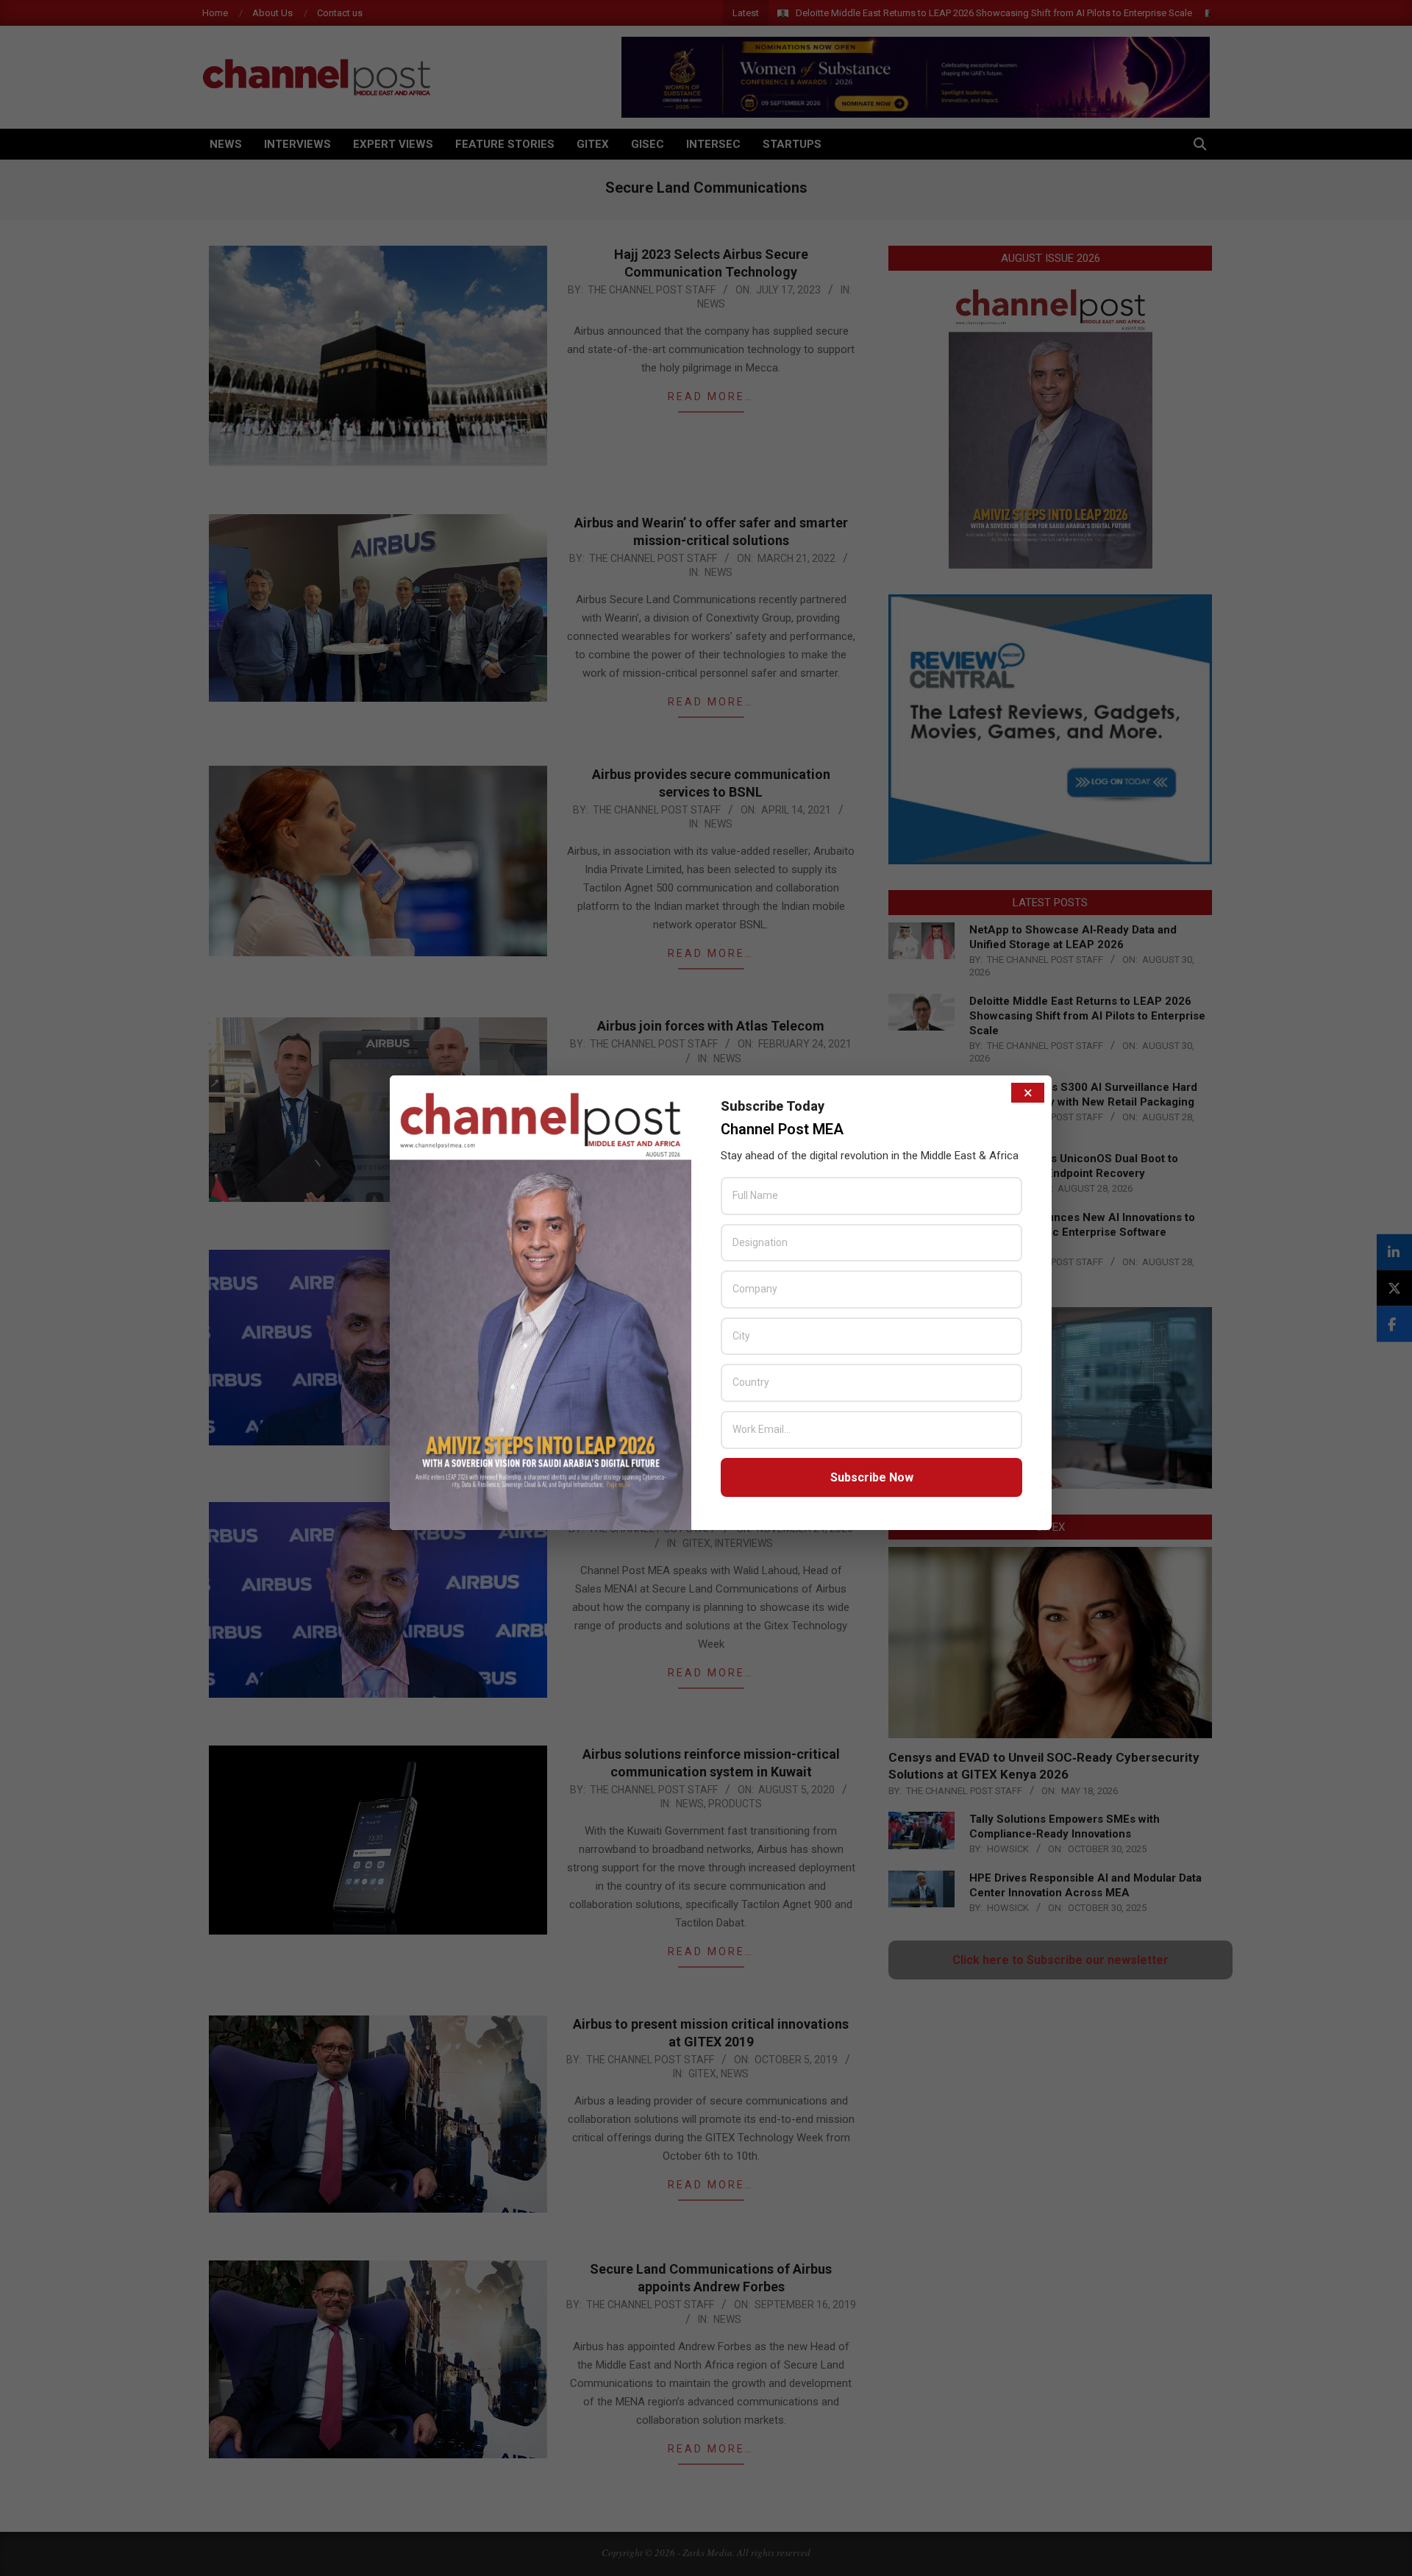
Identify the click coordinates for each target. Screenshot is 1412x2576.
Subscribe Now (872, 1477)
